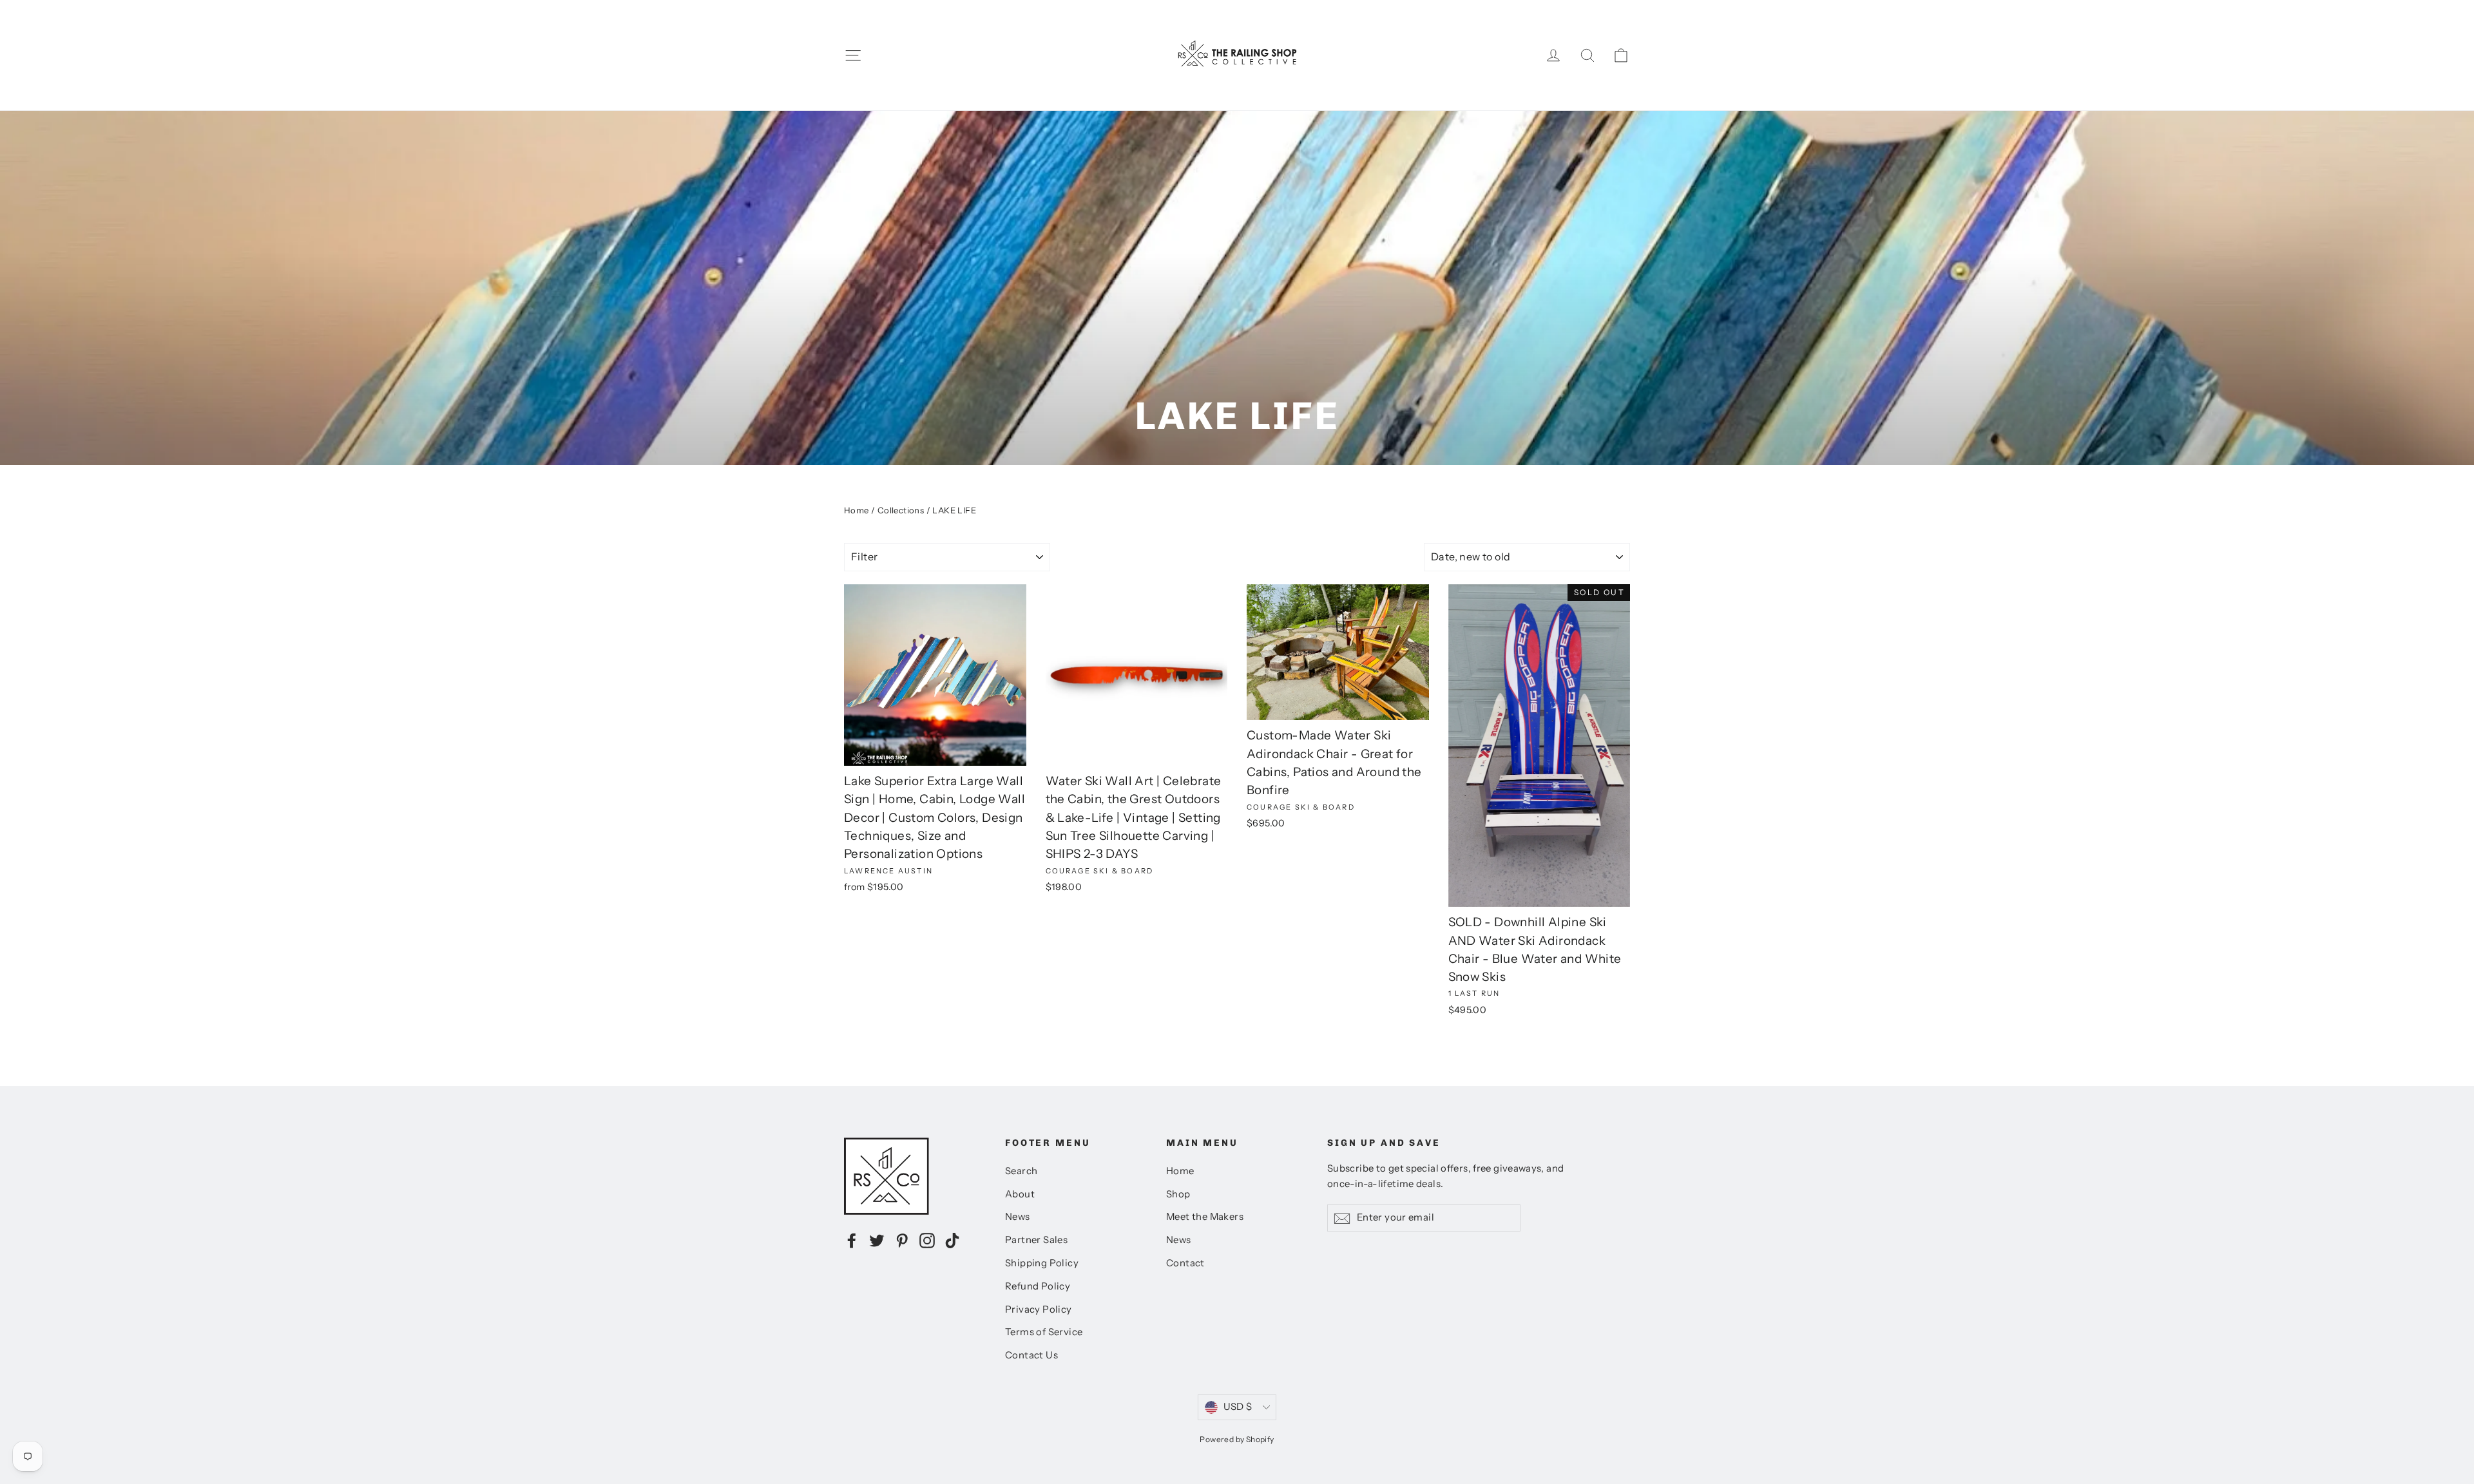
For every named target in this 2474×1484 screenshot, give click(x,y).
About (1020, 1194)
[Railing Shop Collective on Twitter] (877, 1240)
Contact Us (1031, 1355)
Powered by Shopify (1237, 1439)
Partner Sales (1036, 1240)
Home (857, 510)
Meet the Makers (1205, 1217)
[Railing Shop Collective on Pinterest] (902, 1240)
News (1018, 1217)
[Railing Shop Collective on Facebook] (852, 1240)
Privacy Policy (1039, 1309)
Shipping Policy (1042, 1263)
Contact (1185, 1263)
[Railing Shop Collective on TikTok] (952, 1240)
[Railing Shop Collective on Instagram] (927, 1240)
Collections (901, 510)
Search (1021, 1171)
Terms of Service (1044, 1332)
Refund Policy (1038, 1286)
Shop (1178, 1194)
